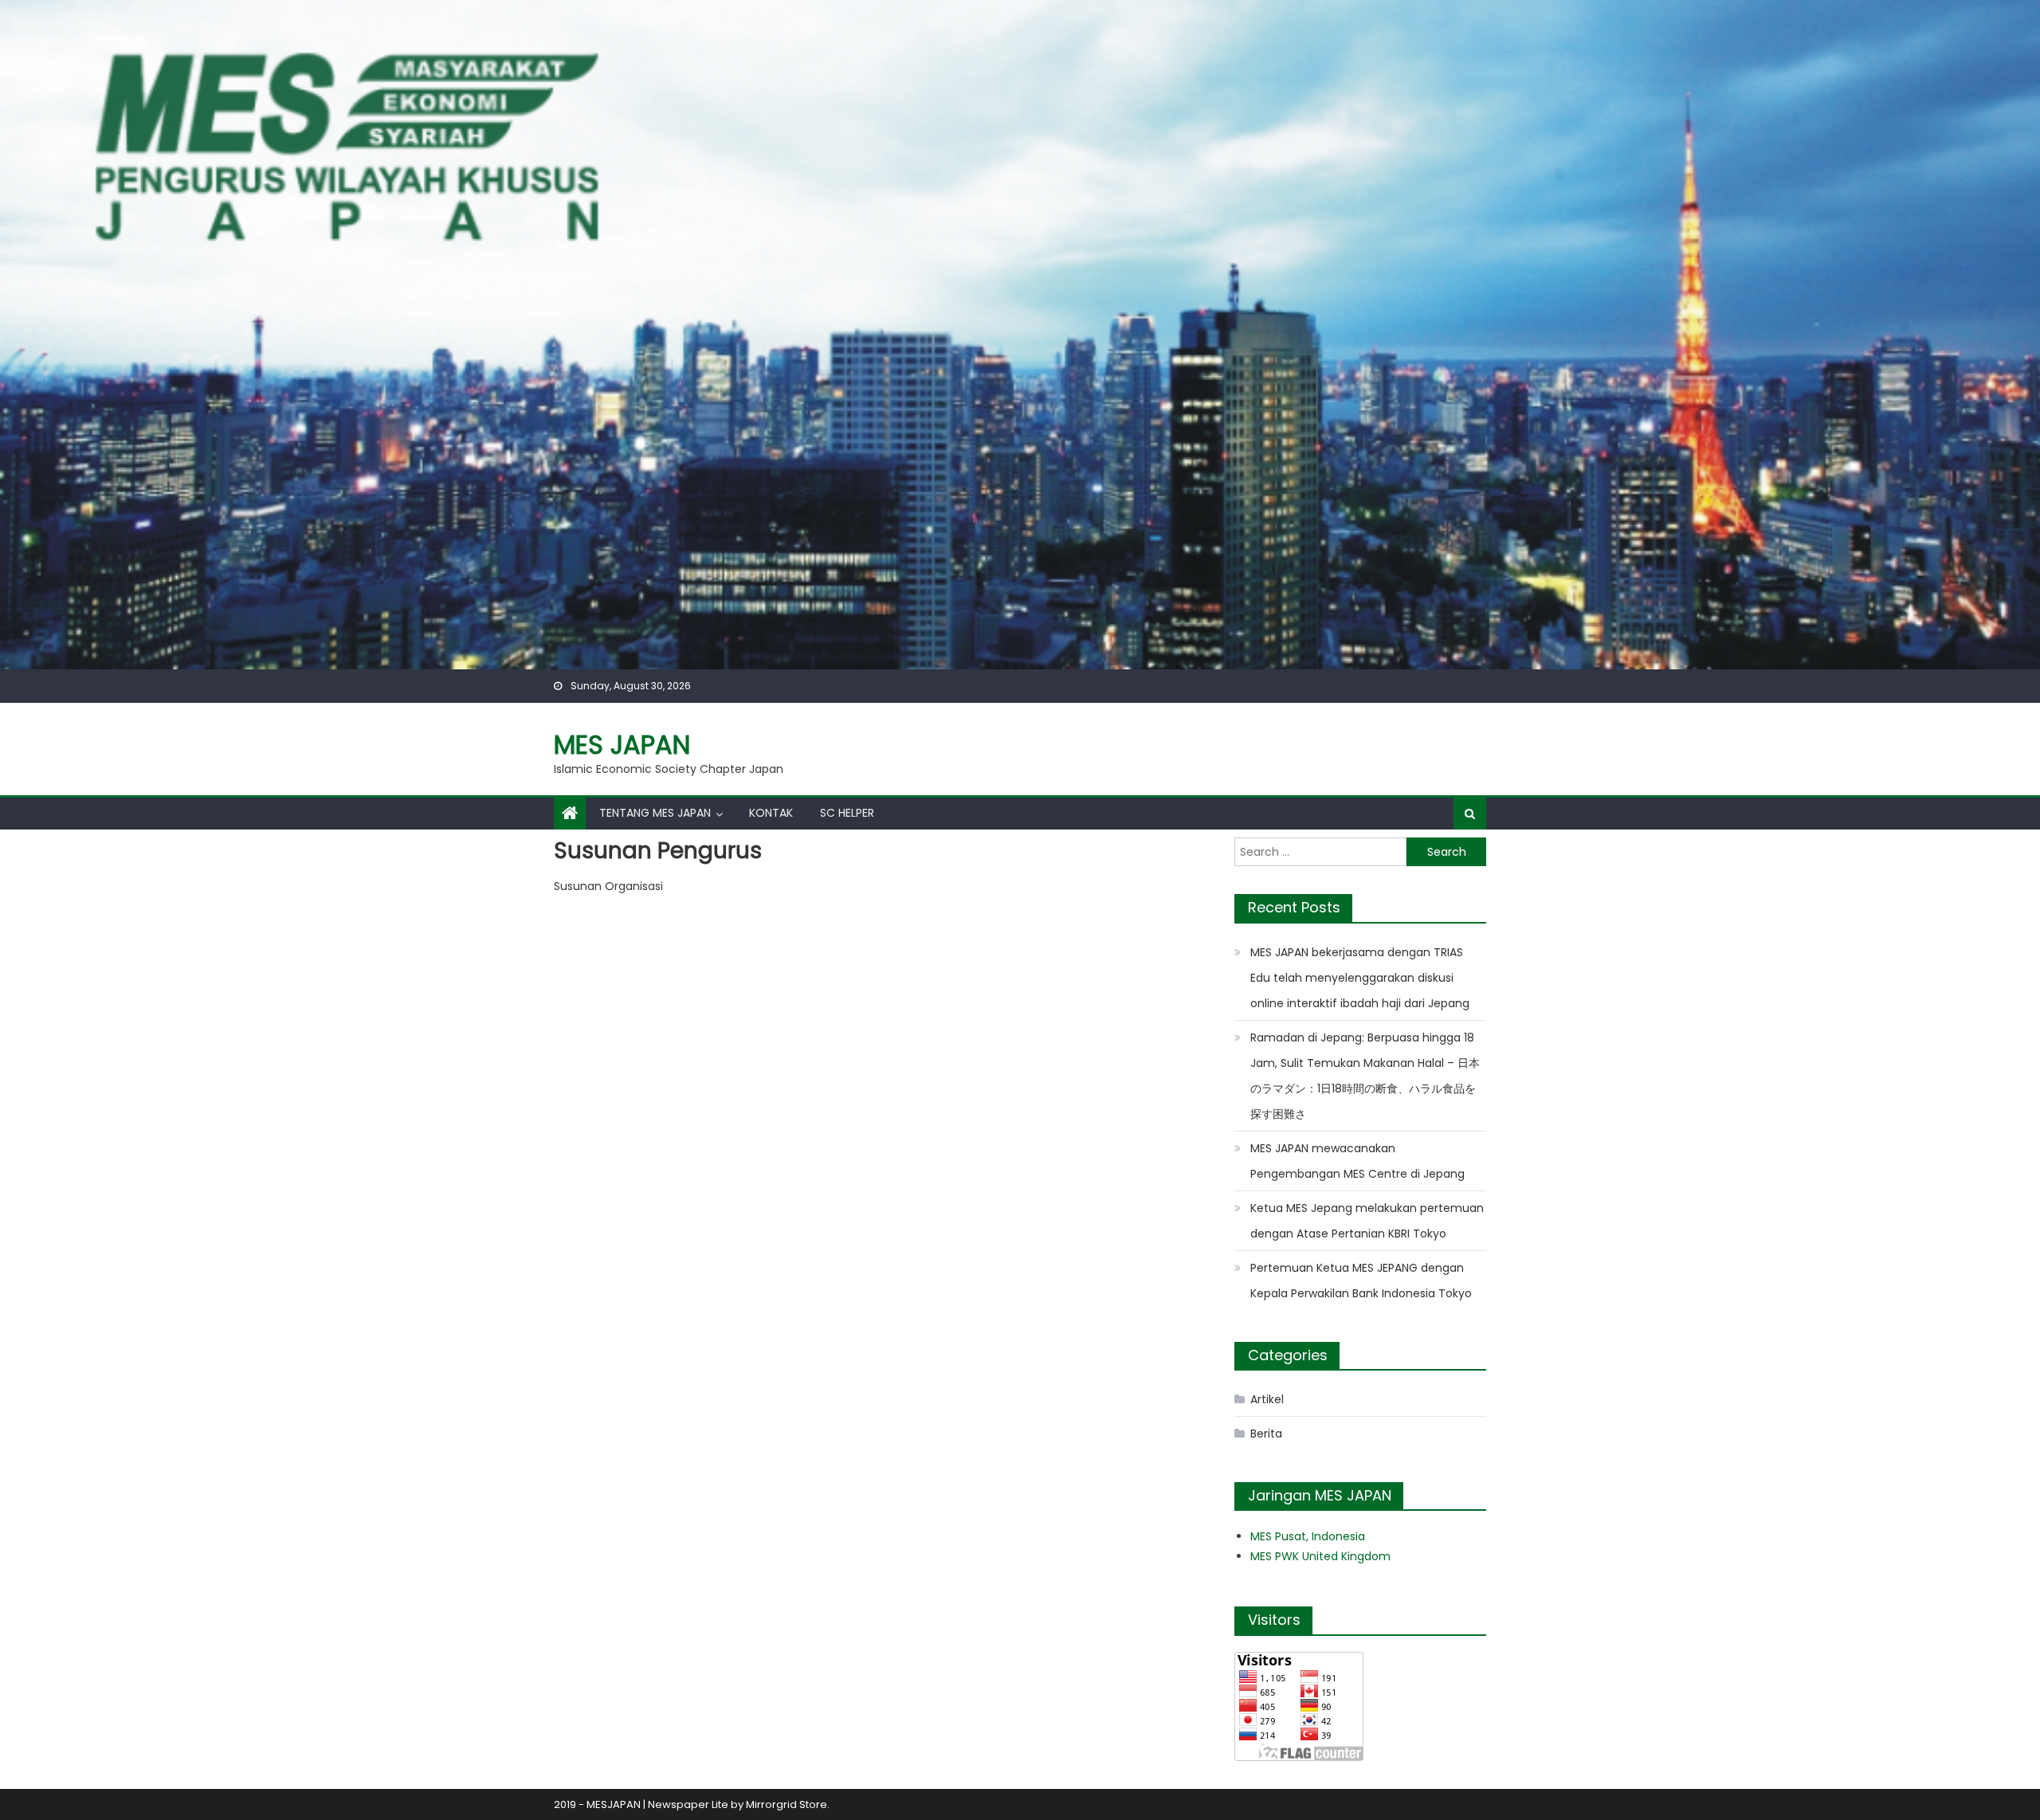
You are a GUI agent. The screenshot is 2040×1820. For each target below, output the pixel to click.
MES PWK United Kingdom (1320, 1556)
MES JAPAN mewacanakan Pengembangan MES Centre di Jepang (1357, 1161)
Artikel (1267, 1399)
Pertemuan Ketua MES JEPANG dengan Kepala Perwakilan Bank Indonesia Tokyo (1361, 1281)
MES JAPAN (622, 745)
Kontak (771, 813)
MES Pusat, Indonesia (1308, 1536)
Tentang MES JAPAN (655, 813)
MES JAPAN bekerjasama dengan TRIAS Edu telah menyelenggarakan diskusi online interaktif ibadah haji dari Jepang (1360, 978)
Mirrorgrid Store (787, 1804)
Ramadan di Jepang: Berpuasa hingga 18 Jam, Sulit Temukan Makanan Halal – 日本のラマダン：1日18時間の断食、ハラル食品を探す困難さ (1365, 1076)
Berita (1266, 1434)
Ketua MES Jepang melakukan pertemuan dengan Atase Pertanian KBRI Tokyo (1367, 1221)
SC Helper (847, 813)
